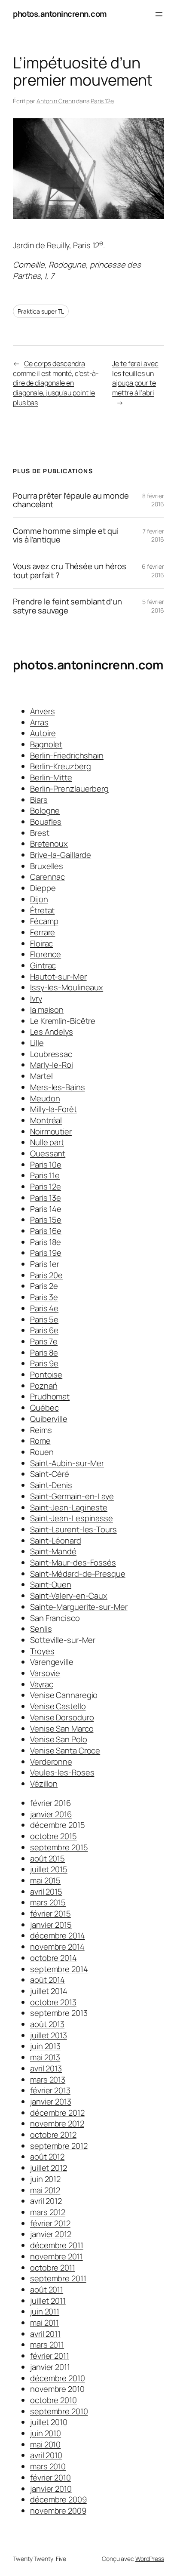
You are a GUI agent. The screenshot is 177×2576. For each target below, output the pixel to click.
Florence (46, 954)
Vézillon (44, 1784)
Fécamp (44, 921)
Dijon (39, 899)
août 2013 (47, 2024)
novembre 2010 (57, 2389)
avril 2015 (46, 1892)
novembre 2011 (56, 2256)
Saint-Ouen (51, 1584)
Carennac (47, 877)
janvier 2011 (50, 2367)
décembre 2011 (57, 2245)
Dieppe (43, 888)
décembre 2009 (58, 2499)
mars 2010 (48, 2466)
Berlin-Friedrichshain (67, 755)
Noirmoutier (51, 1131)
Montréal (46, 1120)
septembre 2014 (59, 1969)
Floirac (41, 943)
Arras (39, 722)
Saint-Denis (51, 1485)
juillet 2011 (48, 2301)
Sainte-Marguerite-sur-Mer (79, 1607)
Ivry (36, 998)
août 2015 (47, 1858)
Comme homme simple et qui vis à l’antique (66, 535)
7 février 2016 (153, 535)
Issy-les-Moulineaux (67, 987)
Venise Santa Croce (65, 1750)
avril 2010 (46, 2455)
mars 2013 (48, 2080)
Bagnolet (46, 744)
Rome (40, 1441)
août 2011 (47, 2289)
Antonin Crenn (56, 101)
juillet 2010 (49, 2422)
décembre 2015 (58, 1825)
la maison (47, 1010)
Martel (41, 1076)
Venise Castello (58, 1706)
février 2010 (50, 2477)
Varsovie (45, 1673)
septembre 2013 (59, 2013)
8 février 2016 (153, 500)
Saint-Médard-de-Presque (78, 1574)
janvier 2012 (51, 2234)
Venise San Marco (62, 1729)
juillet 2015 (49, 1869)
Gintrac (43, 965)
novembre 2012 (57, 2123)
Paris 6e (44, 1330)
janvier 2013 (51, 2101)
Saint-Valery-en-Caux (69, 1596)
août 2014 (47, 1980)
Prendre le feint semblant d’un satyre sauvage (67, 606)
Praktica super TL (41, 311)
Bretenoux (49, 844)
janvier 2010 (51, 2489)
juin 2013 (45, 2046)
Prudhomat (50, 1396)
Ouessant (48, 1153)
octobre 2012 (53, 2135)
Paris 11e (45, 1175)
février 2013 (50, 2090)
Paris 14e (46, 1209)
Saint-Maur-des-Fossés (73, 1562)
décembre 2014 (58, 1935)
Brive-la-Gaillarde (61, 855)
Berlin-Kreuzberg (60, 766)
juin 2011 (45, 2311)
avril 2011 (45, 2334)
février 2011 (50, 2356)
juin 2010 (46, 2433)
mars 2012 (48, 2212)
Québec (44, 1408)
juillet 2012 (49, 2168)
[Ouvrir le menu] (159, 14)
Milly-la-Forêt (53, 1109)
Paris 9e (44, 1363)
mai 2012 (45, 2190)
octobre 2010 (53, 2400)
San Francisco (55, 1618)
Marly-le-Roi (52, 1065)
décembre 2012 (57, 2113)
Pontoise (46, 1374)
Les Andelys (52, 1032)
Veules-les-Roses (62, 1772)
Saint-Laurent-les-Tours (73, 1529)
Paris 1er (45, 1264)
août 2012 (47, 2157)
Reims (41, 1430)
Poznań (44, 1386)
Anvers (42, 711)
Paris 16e (46, 1231)
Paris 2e (44, 1286)
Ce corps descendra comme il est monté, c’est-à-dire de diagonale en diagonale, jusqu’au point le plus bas (56, 383)
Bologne (45, 810)
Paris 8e (44, 1353)
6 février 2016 (153, 571)
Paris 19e (46, 1253)
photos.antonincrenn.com (60, 14)
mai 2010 (45, 2444)
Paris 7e (44, 1341)
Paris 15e (46, 1220)
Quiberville (49, 1419)
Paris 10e (46, 1165)
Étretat (42, 910)
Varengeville (52, 1662)
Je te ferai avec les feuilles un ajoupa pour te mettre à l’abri (135, 378)
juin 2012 (45, 2179)
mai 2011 (44, 2323)
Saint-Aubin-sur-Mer (67, 1463)
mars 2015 (48, 1902)
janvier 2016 (51, 1814)
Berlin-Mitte (51, 777)
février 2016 (50, 1803)
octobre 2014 (53, 1958)
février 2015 (50, 1914)
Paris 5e (44, 1319)
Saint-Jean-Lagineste (69, 1507)
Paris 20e (46, 1275)
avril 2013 (46, 2068)
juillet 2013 (49, 2035)
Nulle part (47, 1142)
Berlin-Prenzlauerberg (69, 789)
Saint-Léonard (56, 1541)
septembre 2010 (59, 2411)
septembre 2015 (59, 1847)
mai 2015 (45, 1880)
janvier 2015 (51, 1925)
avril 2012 (46, 2201)
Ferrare (43, 932)
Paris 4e (44, 1308)
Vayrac (41, 1684)
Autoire (43, 733)
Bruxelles (47, 866)
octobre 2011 (53, 2268)
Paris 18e (46, 1242)
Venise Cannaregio (64, 1695)
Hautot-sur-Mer (58, 977)
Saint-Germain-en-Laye (72, 1496)
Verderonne (51, 1762)
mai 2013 (45, 2057)
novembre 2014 (57, 1947)
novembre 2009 (58, 2511)
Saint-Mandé (53, 1551)
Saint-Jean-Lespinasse (72, 1518)
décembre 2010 (58, 2378)
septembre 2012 (59, 2146)
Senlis (41, 1629)
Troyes (42, 1651)
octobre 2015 (53, 1836)
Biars (39, 800)
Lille (37, 1043)
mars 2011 (47, 2345)
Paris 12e (102, 101)
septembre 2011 (58, 2278)
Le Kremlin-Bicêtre (63, 1021)
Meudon (45, 1098)
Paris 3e (44, 1297)
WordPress (150, 2559)
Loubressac (51, 1054)
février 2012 (50, 2223)
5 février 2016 (153, 606)
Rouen (42, 1452)
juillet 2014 (49, 1991)
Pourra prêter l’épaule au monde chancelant (71, 500)
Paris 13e (46, 1198)
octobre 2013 (53, 2002)
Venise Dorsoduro (62, 1717)
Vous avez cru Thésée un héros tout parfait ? (70, 571)
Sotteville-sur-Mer (63, 1640)
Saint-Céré (50, 1474)
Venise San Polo (59, 1739)
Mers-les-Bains (58, 1087)
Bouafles (46, 822)
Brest (40, 833)
